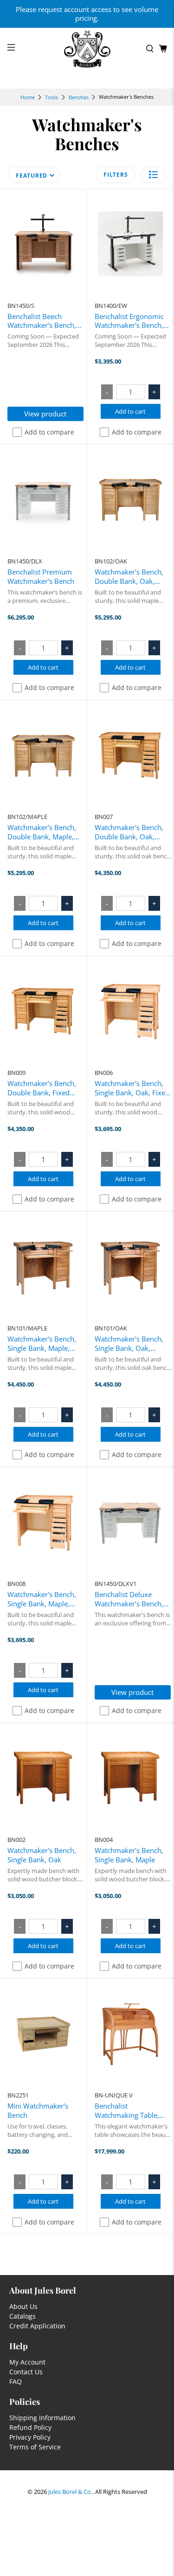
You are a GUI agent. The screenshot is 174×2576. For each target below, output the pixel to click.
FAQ (16, 2381)
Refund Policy (30, 2427)
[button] (153, 175)
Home (28, 97)
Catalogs (23, 2316)
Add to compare (49, 432)
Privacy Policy (30, 2437)
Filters (116, 175)
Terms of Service (35, 2447)
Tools (52, 97)
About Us (23, 2306)
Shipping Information (42, 2418)
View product (45, 414)
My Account (27, 2362)
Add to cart (130, 411)
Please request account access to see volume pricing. (87, 14)
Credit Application (37, 2326)
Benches (79, 97)
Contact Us (26, 2372)
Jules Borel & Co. (70, 2492)
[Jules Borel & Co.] (87, 49)
